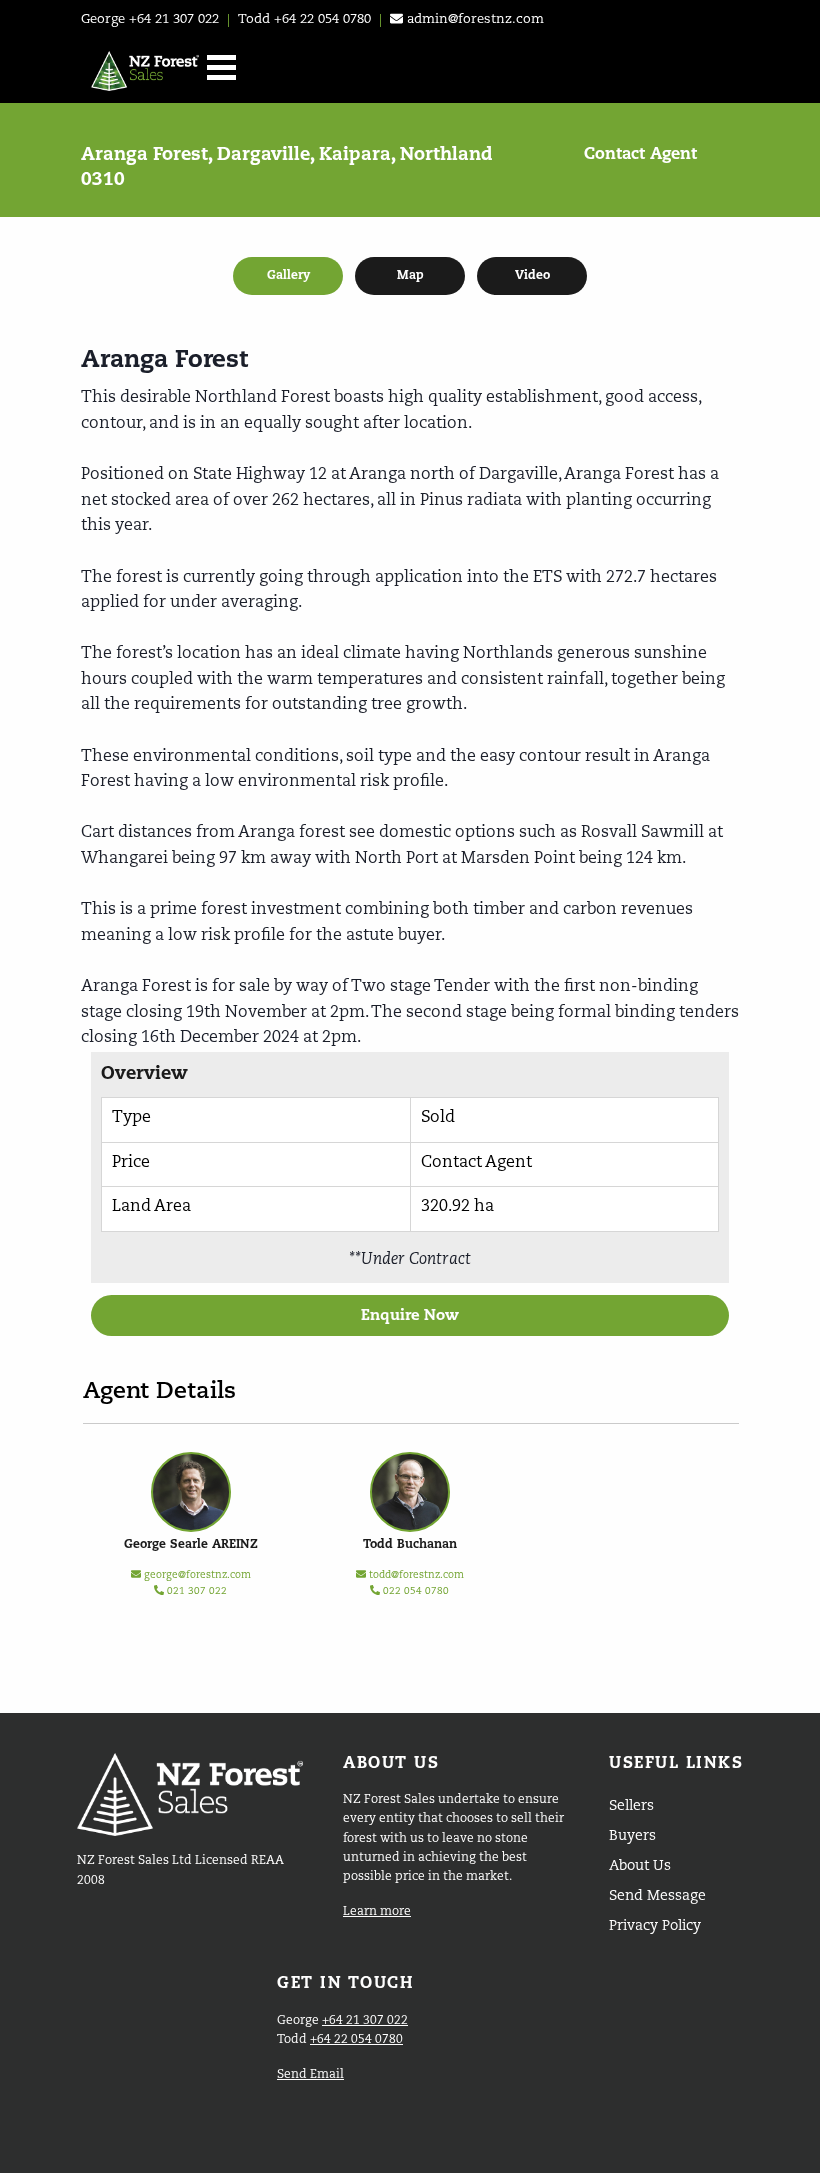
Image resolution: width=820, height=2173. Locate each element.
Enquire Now (410, 1315)
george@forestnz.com (197, 1575)
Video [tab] (532, 276)
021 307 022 (195, 1591)
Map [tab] (410, 276)
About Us (640, 1866)
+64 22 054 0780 (322, 19)
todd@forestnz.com (416, 1575)
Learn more (377, 1912)
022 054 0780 (414, 1591)
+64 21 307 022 (174, 19)
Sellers (631, 1806)
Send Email (310, 2075)
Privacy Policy (655, 1926)
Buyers (632, 1836)
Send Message (657, 1896)
